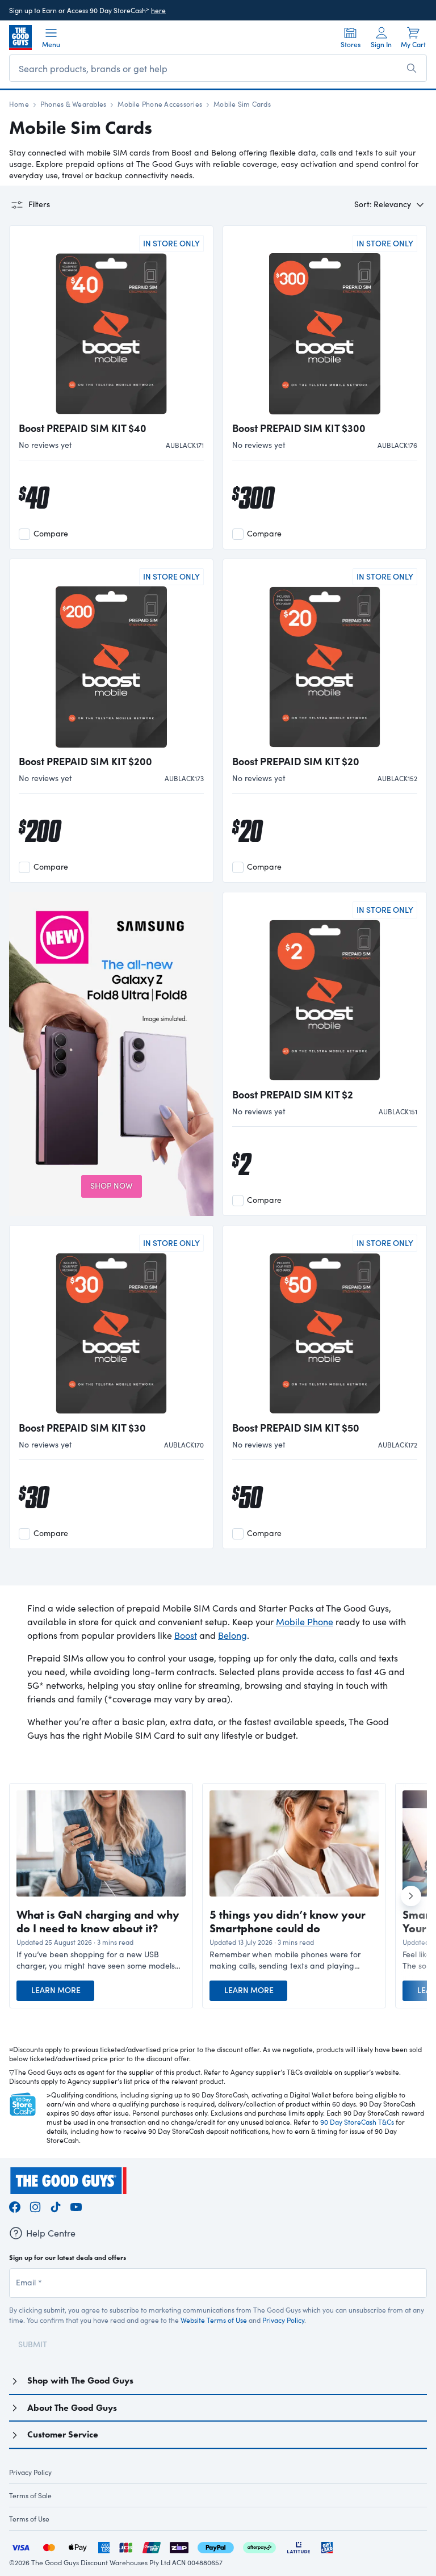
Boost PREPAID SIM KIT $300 (299, 428)
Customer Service (63, 2434)
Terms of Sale (30, 2495)
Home (19, 104)
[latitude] (299, 2546)
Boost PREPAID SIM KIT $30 (82, 1428)
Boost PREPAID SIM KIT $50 (296, 1428)
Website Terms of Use (214, 2320)
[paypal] (216, 2546)
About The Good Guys (72, 2408)
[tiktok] (56, 2205)
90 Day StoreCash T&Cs (357, 2122)
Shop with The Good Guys (80, 2380)
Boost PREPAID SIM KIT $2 (293, 1094)
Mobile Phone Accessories (160, 104)
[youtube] (76, 2205)
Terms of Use (29, 2519)
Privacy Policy (283, 2320)
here (158, 10)
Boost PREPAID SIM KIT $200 (85, 761)
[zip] (179, 2546)
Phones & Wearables (73, 104)
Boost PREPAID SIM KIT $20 (296, 761)
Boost (186, 1635)
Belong (232, 1635)
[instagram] (35, 2205)
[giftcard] (327, 2546)
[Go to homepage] (20, 37)
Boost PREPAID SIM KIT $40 (83, 428)
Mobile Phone (305, 1621)
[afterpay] (259, 2546)
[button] (101, 1960)
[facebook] (15, 2205)
